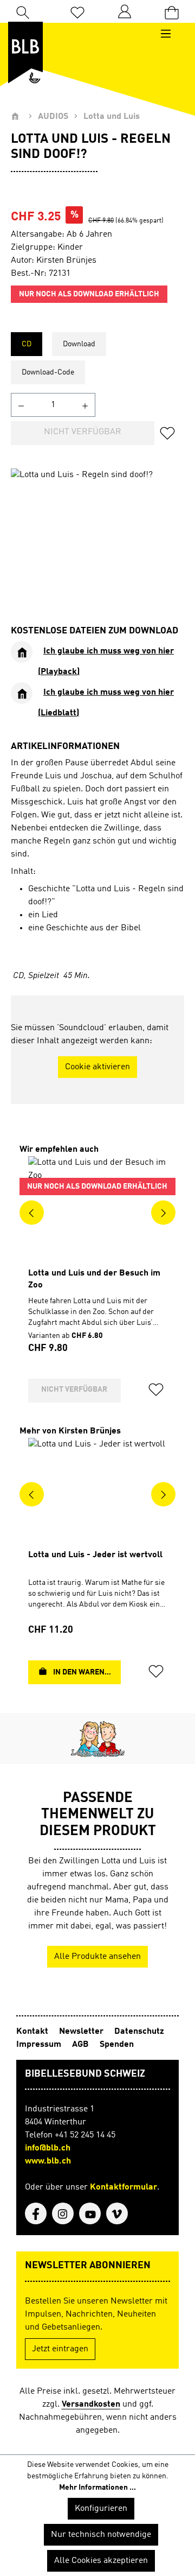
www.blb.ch (48, 2161)
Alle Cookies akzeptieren (101, 2561)
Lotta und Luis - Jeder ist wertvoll (95, 1555)
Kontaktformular (123, 2187)
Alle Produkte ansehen (97, 1957)
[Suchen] (23, 11)
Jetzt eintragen (60, 2349)
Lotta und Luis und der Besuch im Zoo (94, 1279)
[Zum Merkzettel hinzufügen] (171, 433)
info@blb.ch (48, 2148)
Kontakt (33, 2032)
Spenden (117, 2045)
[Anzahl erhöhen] (85, 405)
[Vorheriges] (32, 1212)
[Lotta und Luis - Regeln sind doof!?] (97, 529)
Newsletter (82, 2032)
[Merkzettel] (77, 12)
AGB (82, 2045)
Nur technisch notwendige (101, 2535)
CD (27, 344)
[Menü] (171, 34)
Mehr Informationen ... (97, 2488)
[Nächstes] (163, 1212)
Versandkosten (91, 2404)
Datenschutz (139, 2032)
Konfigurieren (101, 2509)
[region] (97, 529)
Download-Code (48, 372)
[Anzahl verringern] (21, 405)
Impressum (40, 2045)
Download (79, 344)
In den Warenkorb (86, 1672)
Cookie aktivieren (97, 1067)
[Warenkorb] (172, 12)
